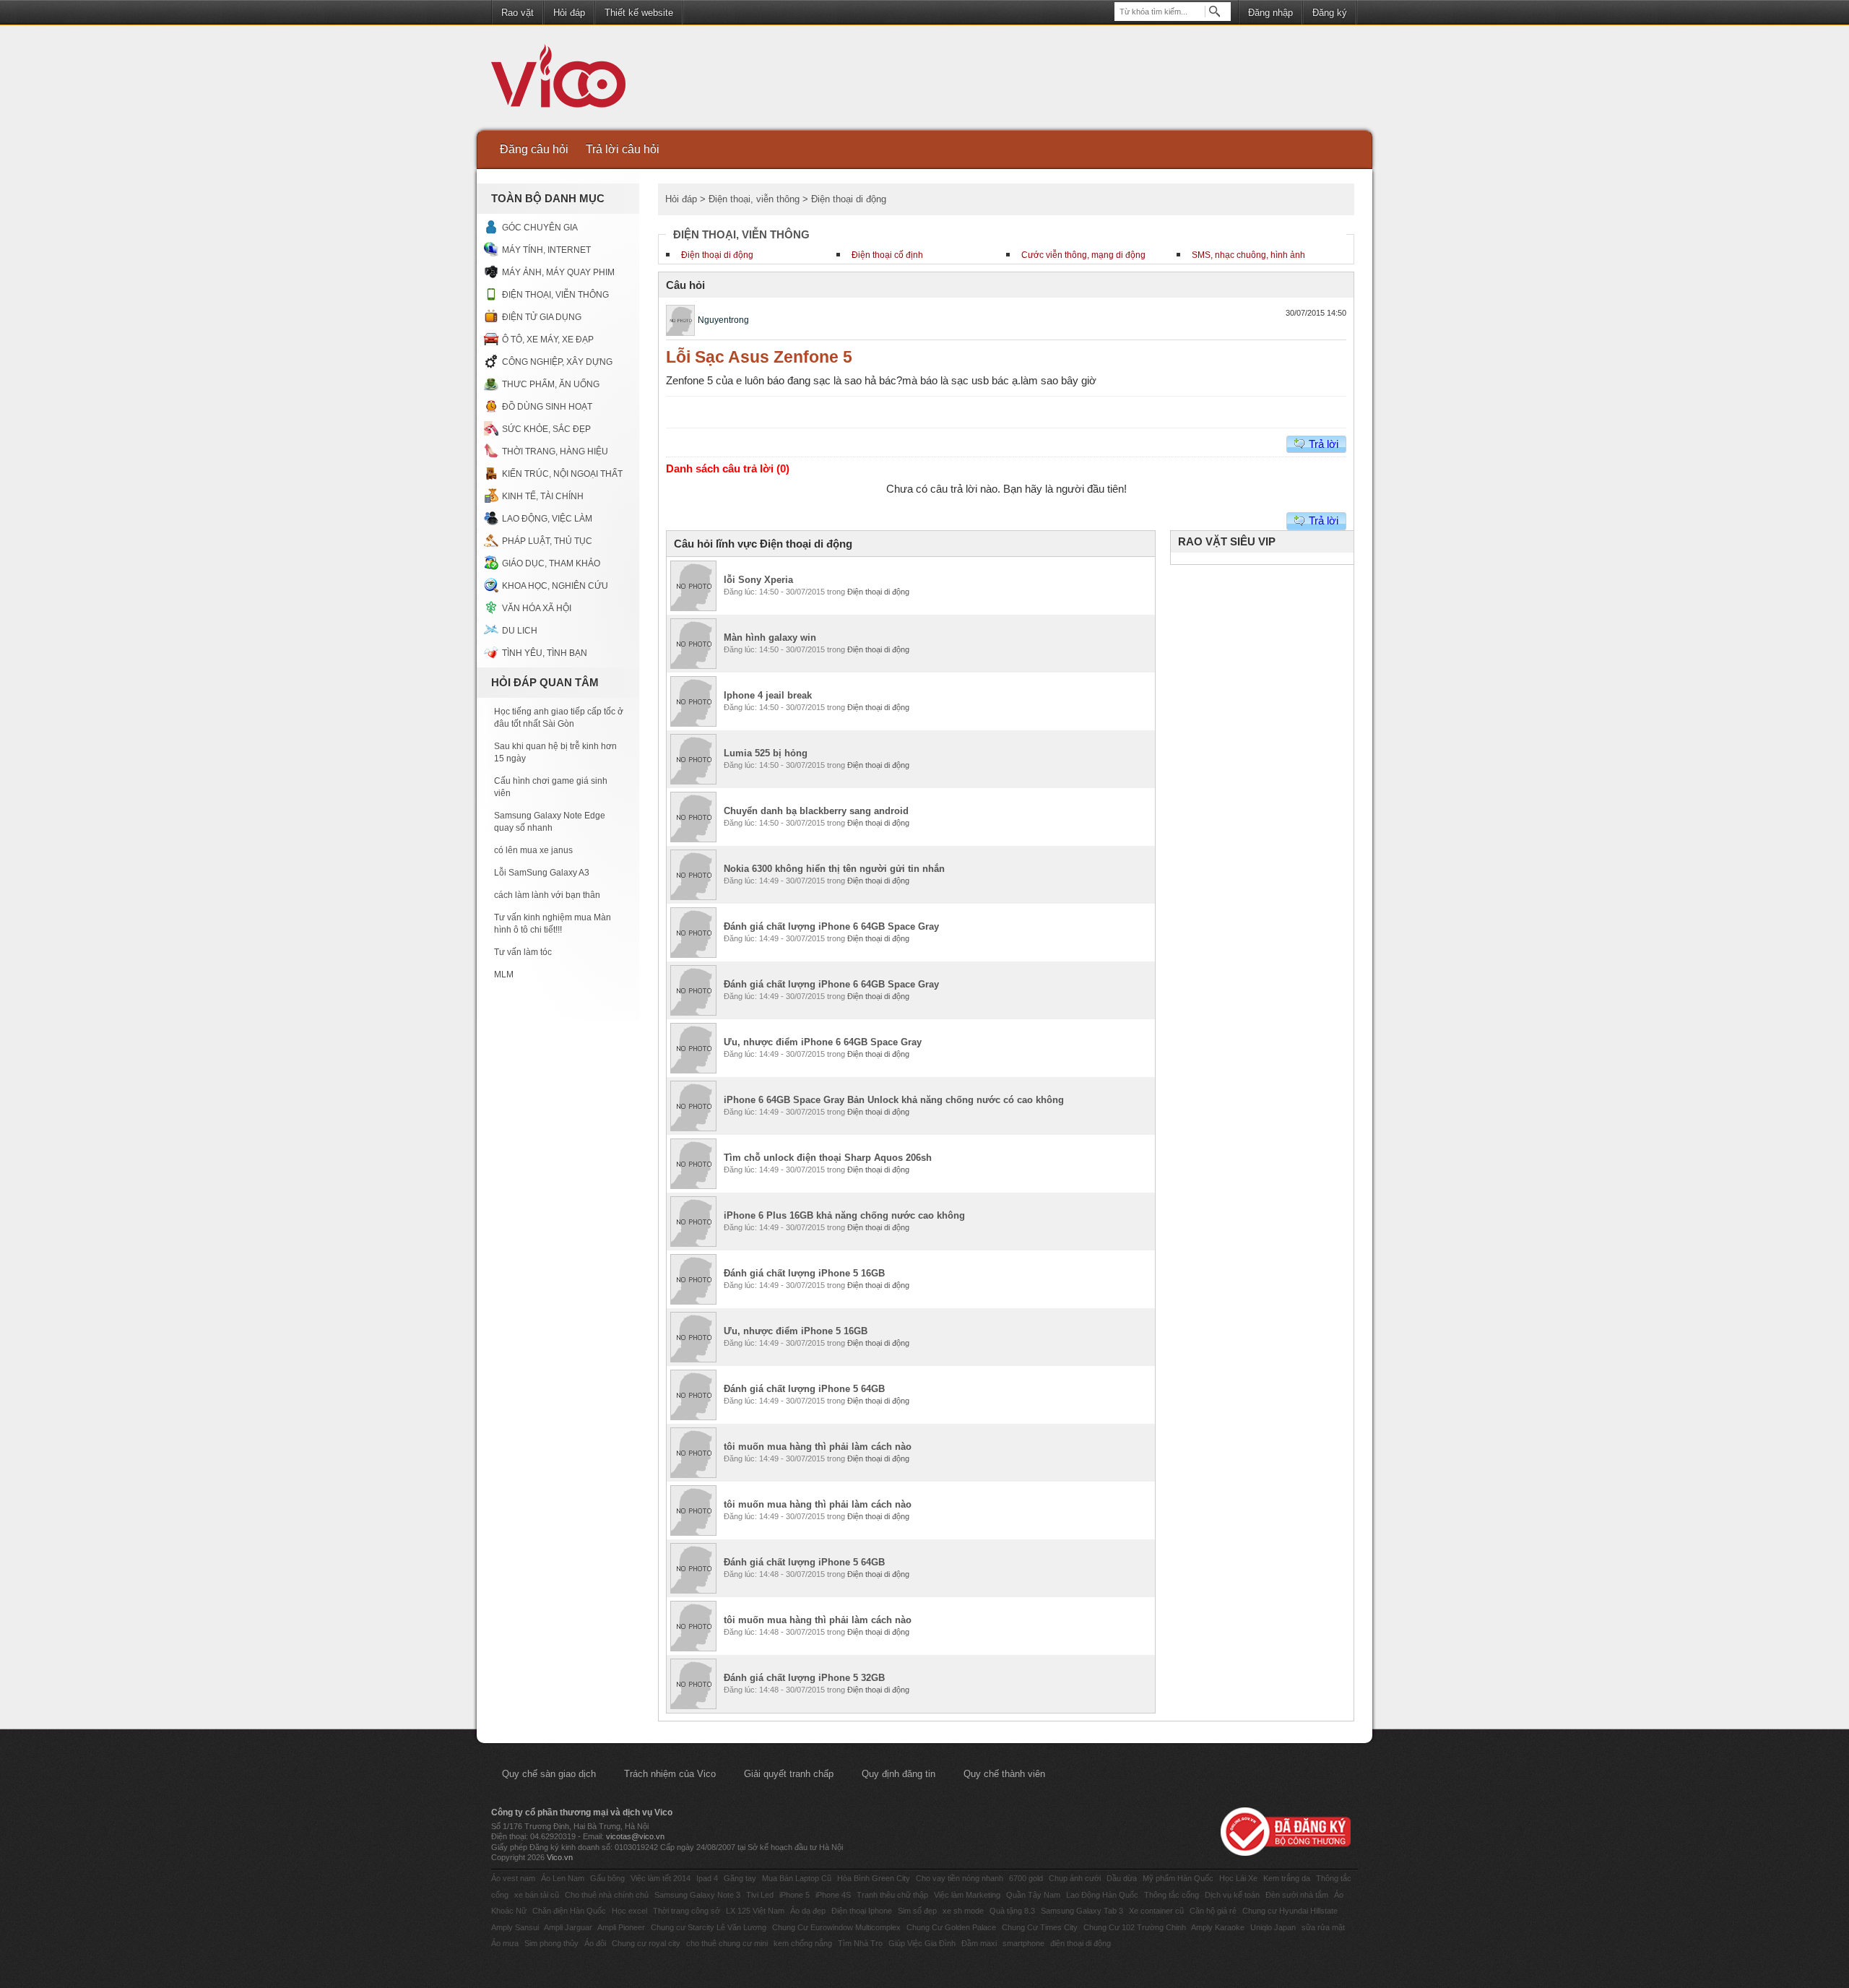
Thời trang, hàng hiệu (555, 451)
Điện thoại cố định (887, 255)
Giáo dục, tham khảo (551, 563)
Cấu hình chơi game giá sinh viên (551, 787)
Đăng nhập (1270, 13)
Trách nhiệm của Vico (670, 1774)
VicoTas (566, 79)
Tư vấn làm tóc (523, 952)
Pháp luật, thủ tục (547, 541)
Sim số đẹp (917, 1911)
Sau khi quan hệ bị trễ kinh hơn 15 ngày (555, 752)
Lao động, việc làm (547, 519)
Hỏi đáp (569, 13)
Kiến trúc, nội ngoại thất (562, 474)
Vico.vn (560, 1857)
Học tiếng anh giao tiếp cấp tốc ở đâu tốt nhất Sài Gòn (559, 718)
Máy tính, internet (546, 250)
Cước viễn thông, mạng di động (1083, 255)
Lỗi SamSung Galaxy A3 (542, 873)
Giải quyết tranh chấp (789, 1774)
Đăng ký (1330, 13)
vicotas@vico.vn (635, 1836)
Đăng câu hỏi (534, 149)
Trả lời (1324, 444)
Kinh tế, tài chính (543, 496)
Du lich (520, 631)
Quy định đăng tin (898, 1774)
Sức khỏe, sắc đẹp (546, 429)
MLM (504, 974)
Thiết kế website (639, 13)
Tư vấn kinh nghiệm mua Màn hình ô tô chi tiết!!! (553, 924)
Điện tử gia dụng (542, 317)
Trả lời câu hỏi (623, 149)
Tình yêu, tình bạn (545, 653)
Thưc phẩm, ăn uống (551, 384)
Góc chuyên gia (540, 228)
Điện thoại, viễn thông (555, 295)
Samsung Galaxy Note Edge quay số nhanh (550, 822)
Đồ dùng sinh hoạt (547, 407)
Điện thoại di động (717, 255)
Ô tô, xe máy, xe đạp (548, 340)
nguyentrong (723, 320)
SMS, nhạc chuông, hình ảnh (1248, 255)
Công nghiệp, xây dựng (557, 362)
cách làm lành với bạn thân (547, 895)
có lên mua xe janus (533, 850)
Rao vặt (518, 13)
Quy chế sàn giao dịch (549, 1774)
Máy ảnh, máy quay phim (558, 272)
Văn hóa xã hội (537, 608)
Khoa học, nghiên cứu (555, 586)
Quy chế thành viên (1004, 1774)
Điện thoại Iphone (862, 1911)
